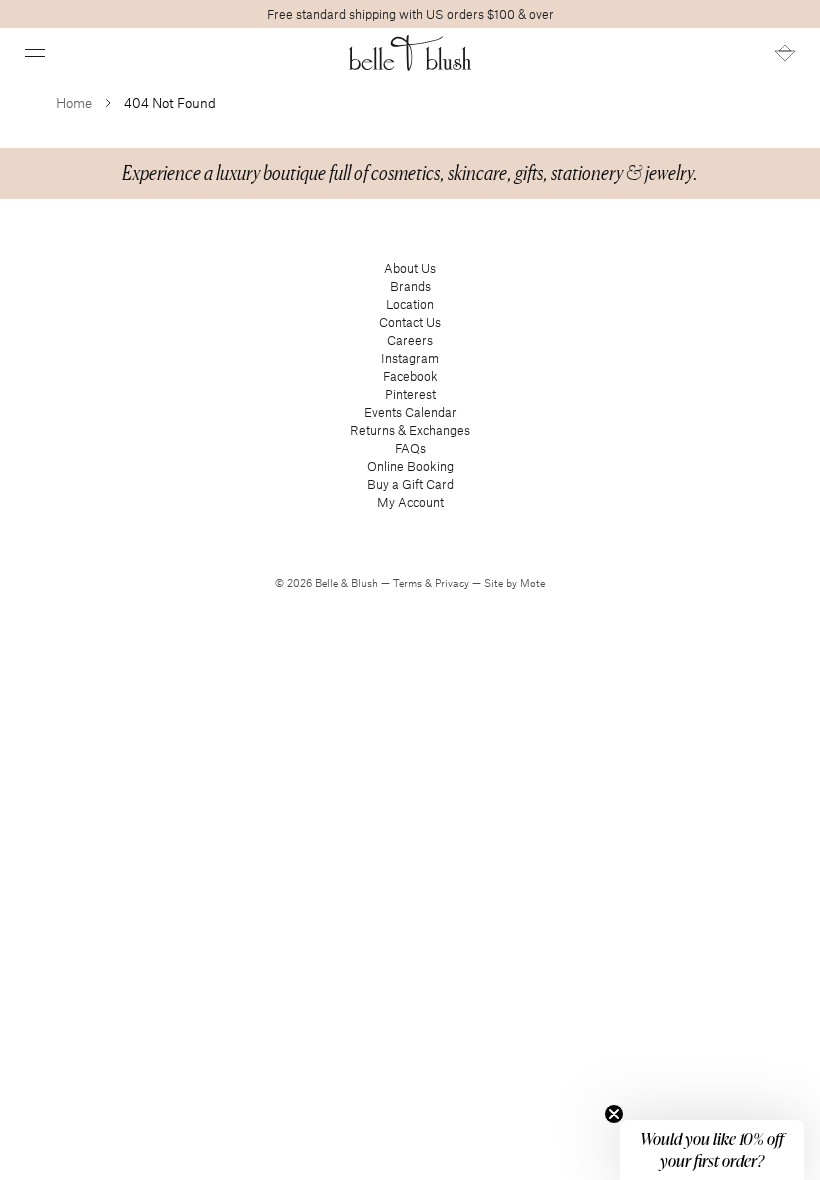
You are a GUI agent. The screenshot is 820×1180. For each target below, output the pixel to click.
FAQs (410, 448)
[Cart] (785, 53)
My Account (410, 502)
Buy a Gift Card (410, 484)
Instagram (410, 358)
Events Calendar (410, 412)
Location (410, 304)
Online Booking (410, 466)
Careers (410, 340)
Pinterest (410, 394)
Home (74, 102)
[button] (35, 53)
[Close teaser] (614, 1114)
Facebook (410, 376)
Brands (410, 286)
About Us (410, 268)
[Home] (410, 53)
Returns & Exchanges (410, 430)
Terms (409, 583)
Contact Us (410, 322)
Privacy (453, 583)
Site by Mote (514, 583)
